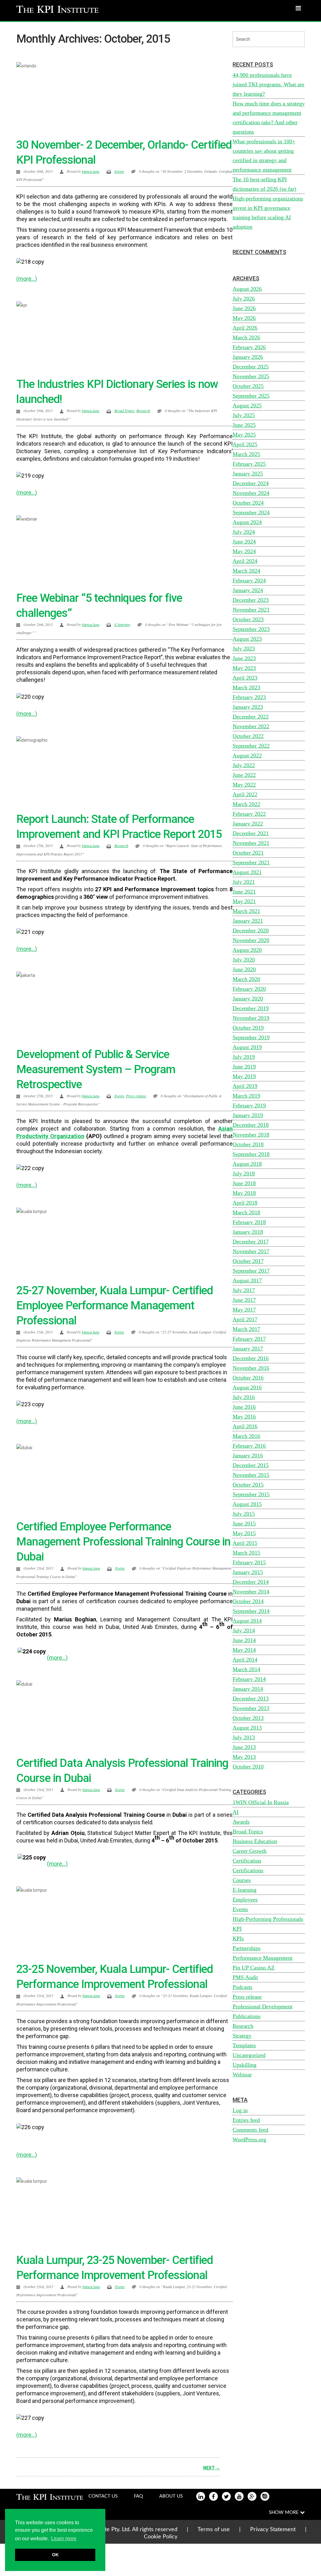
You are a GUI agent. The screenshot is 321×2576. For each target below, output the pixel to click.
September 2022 (251, 746)
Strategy (242, 2036)
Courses (242, 1880)
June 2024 (244, 542)
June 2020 (244, 969)
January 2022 (248, 824)
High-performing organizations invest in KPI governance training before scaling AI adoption (268, 213)
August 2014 (247, 1621)
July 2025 (244, 415)
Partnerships (247, 1948)
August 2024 (247, 522)
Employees (245, 1900)
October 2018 (248, 1144)
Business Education (255, 1841)
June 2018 (244, 1183)
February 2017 (249, 1339)
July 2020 (244, 960)
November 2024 (251, 493)
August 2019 (247, 1047)
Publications (247, 2016)
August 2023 (247, 639)
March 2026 (246, 337)
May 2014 (244, 1650)
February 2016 (249, 1446)
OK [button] (55, 2555)
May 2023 (244, 668)
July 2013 (244, 1737)
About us (171, 2496)
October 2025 (248, 386)
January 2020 (248, 999)
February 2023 (249, 697)
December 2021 (251, 833)
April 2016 (245, 1426)
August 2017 (247, 1280)
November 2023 (251, 610)
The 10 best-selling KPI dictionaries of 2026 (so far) (264, 184)
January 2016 (248, 1455)
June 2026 (244, 308)
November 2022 (251, 726)
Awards (241, 1822)
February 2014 (249, 1679)
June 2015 (244, 1524)
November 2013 (251, 1708)
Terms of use (214, 2530)
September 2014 (251, 1611)
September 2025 (251, 396)
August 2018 (247, 1164)
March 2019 (246, 1096)
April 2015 (245, 1543)
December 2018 (251, 1125)
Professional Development (263, 2006)
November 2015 (251, 1475)
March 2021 (246, 911)
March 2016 (246, 1436)
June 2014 (244, 1640)
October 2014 (248, 1601)
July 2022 (244, 765)
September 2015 (251, 1494)
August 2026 (247, 289)
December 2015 (251, 1465)
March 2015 (246, 1553)
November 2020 (251, 940)
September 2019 (251, 1037)
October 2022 (248, 736)
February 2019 (249, 1105)
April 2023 (245, 678)
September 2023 (251, 629)
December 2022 (251, 717)
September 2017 (251, 1271)
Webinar (242, 2075)
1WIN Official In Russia (261, 1802)
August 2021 (247, 872)
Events (119, 171)
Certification (247, 1861)
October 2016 (248, 1378)
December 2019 (251, 1008)
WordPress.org (249, 2139)
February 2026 (249, 347)
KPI (237, 1929)
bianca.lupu (91, 171)
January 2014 (248, 1689)
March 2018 (246, 1212)
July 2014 (244, 1630)
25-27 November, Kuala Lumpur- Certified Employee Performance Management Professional (115, 1306)
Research (143, 411)
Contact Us (103, 2496)
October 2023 (248, 619)
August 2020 (247, 950)
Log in (240, 2110)
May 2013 (244, 1757)
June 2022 (244, 775)
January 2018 (248, 1232)
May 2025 (244, 435)
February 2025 (249, 464)
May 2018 (244, 1193)
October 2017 (248, 1261)
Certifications (248, 1870)
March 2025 (246, 454)
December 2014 (251, 1582)
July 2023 (244, 649)
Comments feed (250, 2130)
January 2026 (248, 357)
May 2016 (244, 1417)
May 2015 (244, 1533)
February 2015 (249, 1562)
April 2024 (245, 561)
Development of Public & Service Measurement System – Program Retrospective (96, 1069)
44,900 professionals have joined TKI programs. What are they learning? (268, 84)
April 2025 (245, 444)
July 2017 (244, 1290)
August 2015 (247, 1504)
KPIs (238, 1938)
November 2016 (251, 1368)
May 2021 (244, 901)
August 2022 (247, 755)
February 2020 (249, 989)
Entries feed (246, 2120)
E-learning (122, 624)
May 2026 (244, 318)
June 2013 (244, 1747)
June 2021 (244, 892)
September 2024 (251, 512)
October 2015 (248, 1485)
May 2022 (244, 785)
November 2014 (251, 1592)
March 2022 (246, 804)
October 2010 (248, 1767)
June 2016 (244, 1407)
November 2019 (251, 1018)
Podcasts (242, 1987)
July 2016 (244, 1397)
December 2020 (251, 930)
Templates (244, 2045)
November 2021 (251, 843)
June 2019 (244, 1067)
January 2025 (248, 474)
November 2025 (251, 376)
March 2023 (246, 687)
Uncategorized (249, 2055)
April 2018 (245, 1203)
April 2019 (245, 1086)
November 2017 (251, 1251)
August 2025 (247, 405)
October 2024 (248, 503)
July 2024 (244, 532)
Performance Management (263, 1958)
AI (236, 1812)
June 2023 (244, 658)
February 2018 (249, 1222)
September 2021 (251, 862)
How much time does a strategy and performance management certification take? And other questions (269, 118)
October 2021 (248, 853)
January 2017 (248, 1349)
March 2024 (246, 571)
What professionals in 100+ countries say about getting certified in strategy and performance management (264, 156)
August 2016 (247, 1387)
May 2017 (244, 1310)
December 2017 (251, 1242)
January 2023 (248, 707)
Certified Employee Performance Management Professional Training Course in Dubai (123, 1542)
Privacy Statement (273, 2530)
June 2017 (244, 1300)
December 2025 (251, 367)
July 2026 (244, 299)
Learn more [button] (64, 2539)
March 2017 (246, 1329)
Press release (136, 1096)
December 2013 (251, 1699)
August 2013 (247, 1728)
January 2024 (248, 590)
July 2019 (244, 1057)
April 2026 (245, 328)
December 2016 (251, 1358)
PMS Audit (245, 1977)
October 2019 (248, 1028)
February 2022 (249, 814)
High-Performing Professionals (268, 1919)
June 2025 (244, 425)
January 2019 (248, 1115)
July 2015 (244, 1514)
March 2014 (246, 1669)
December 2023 (251, 600)
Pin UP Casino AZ (254, 1968)
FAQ (138, 2496)
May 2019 (244, 1076)
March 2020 (246, 979)
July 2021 (244, 882)
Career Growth (250, 1851)
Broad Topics (124, 411)
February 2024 (249, 580)
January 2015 (248, 1572)
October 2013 (248, 1718)
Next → (212, 2468)
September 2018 (251, 1154)
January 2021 (248, 921)
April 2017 (245, 1319)
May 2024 (244, 551)
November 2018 (251, 1135)
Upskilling (245, 2065)
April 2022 (245, 794)
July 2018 (244, 1174)
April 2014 (245, 1660)
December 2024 (251, 483)
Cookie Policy (161, 2537)
